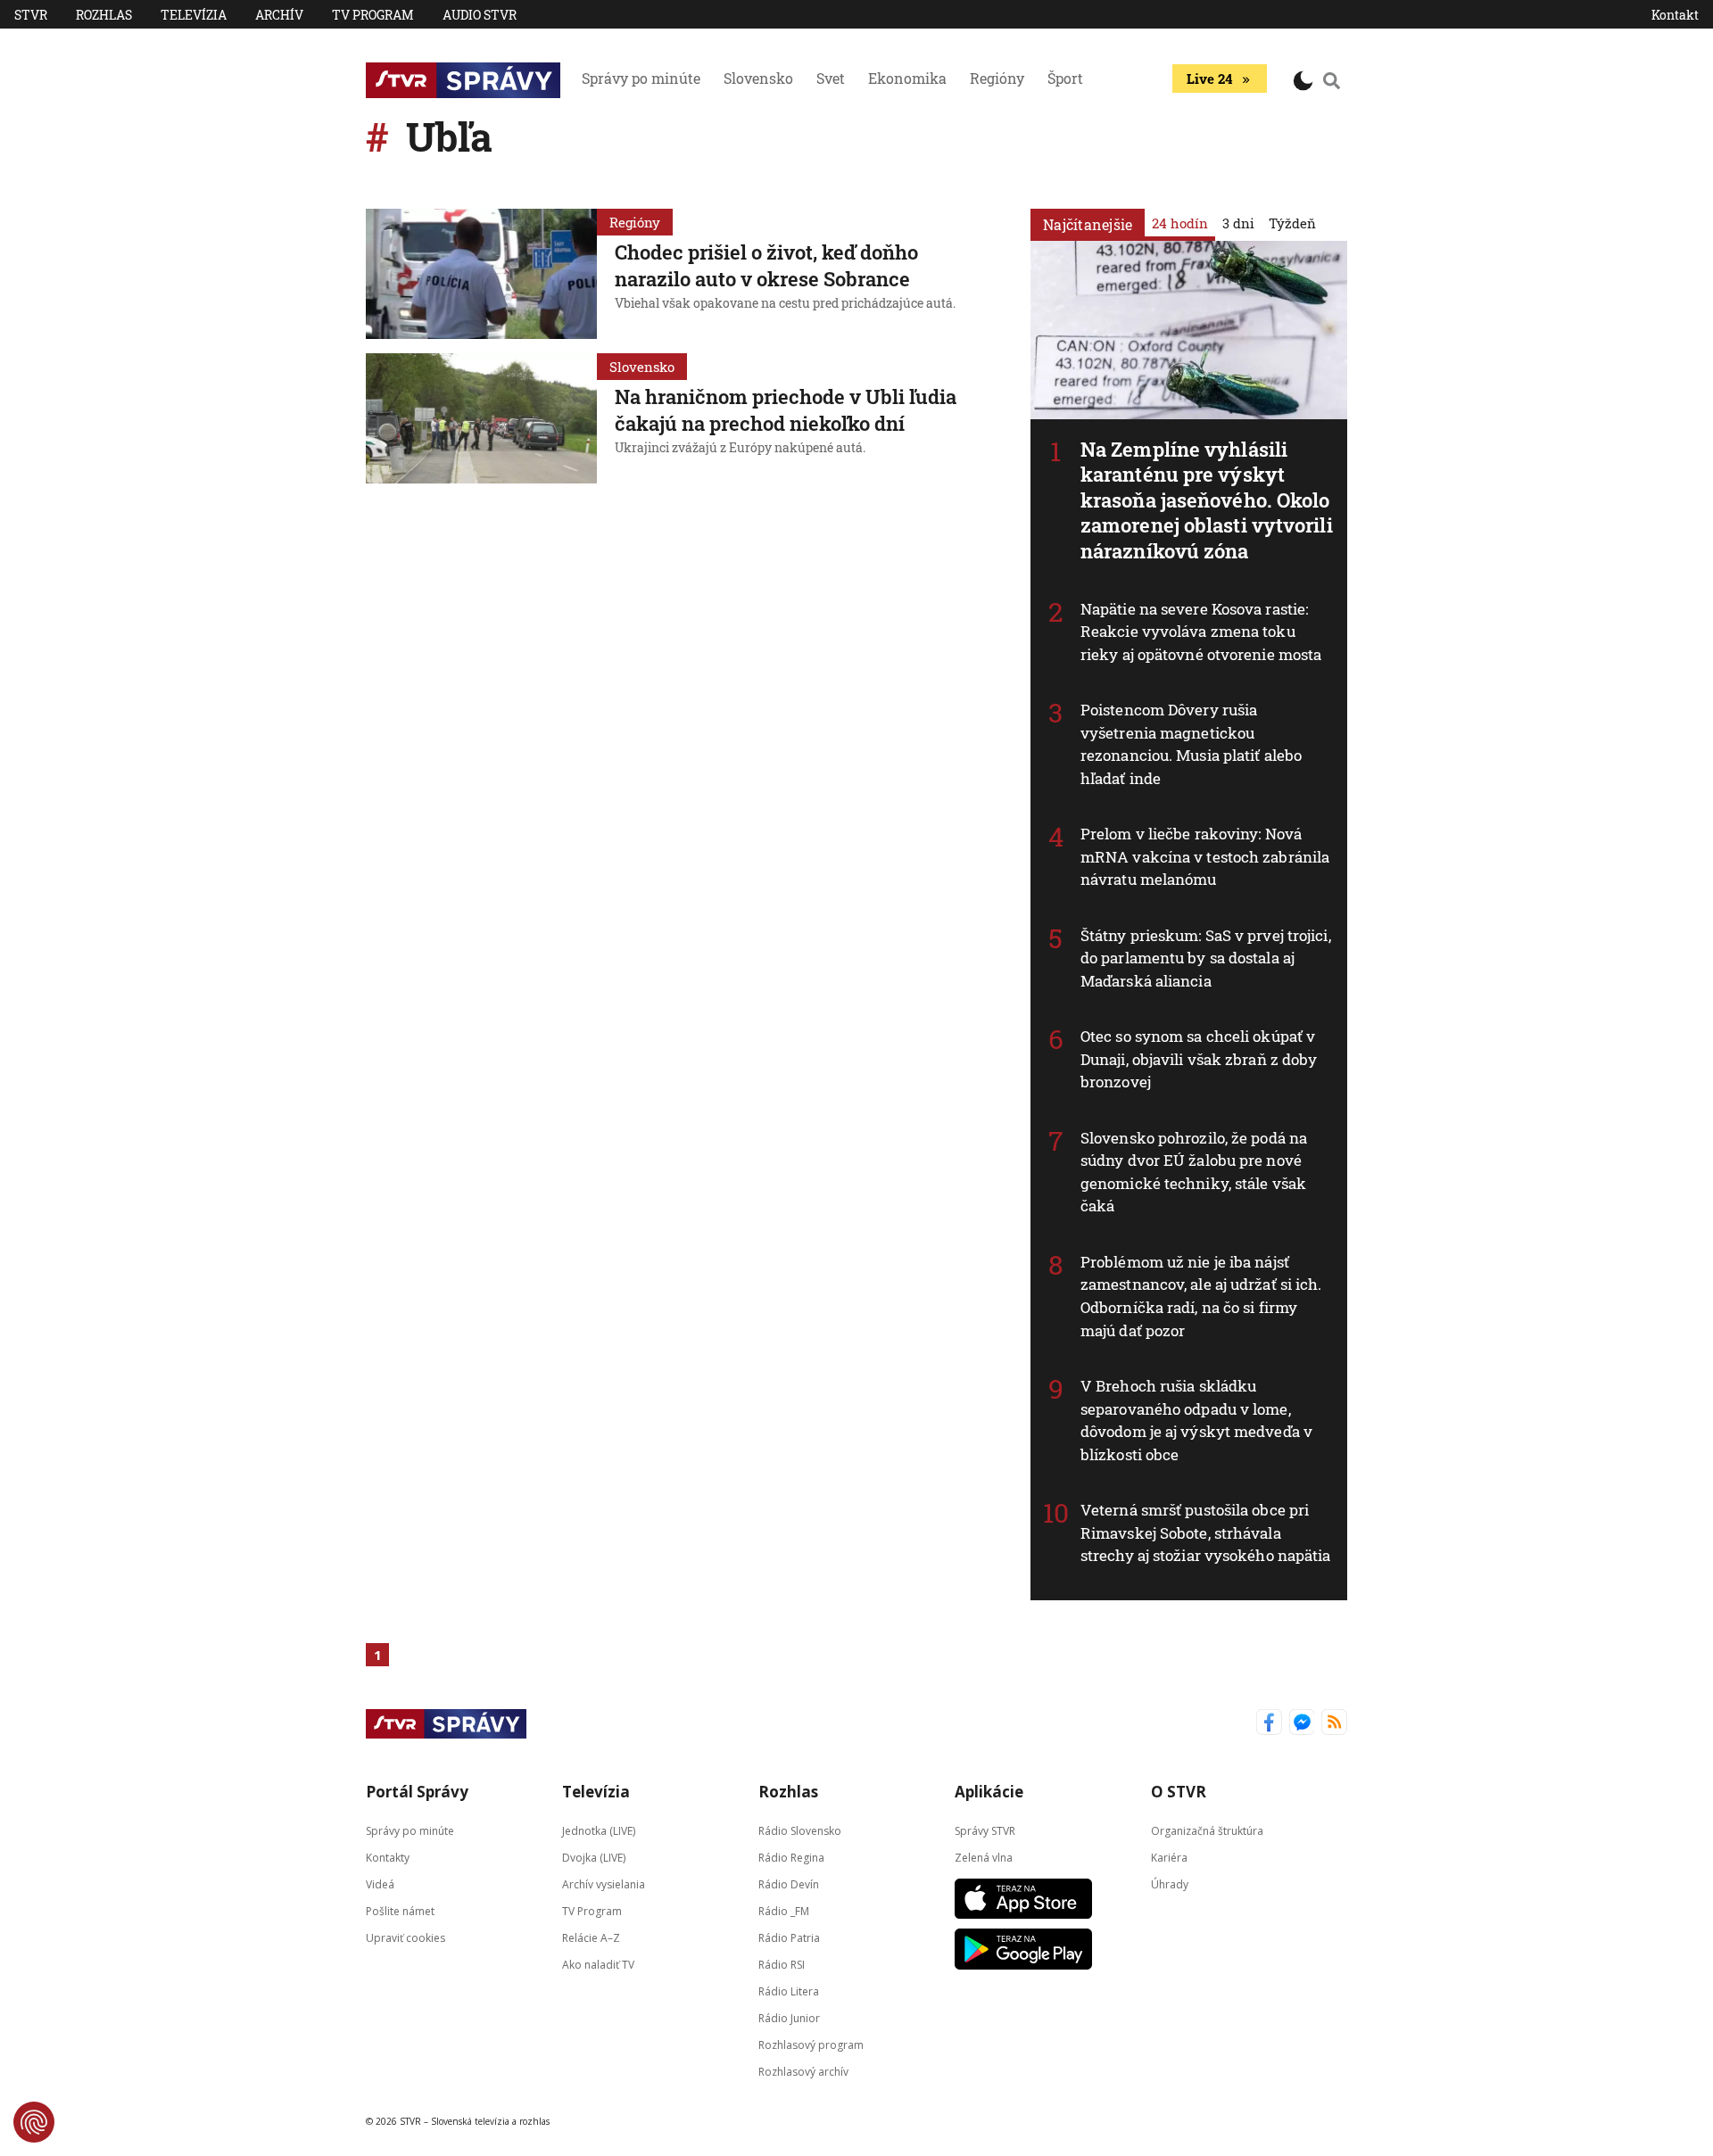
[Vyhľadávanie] (1332, 80)
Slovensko (758, 78)
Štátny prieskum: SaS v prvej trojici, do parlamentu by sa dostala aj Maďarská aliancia (1206, 958)
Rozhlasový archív (803, 2071)
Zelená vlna (984, 1857)
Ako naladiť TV (598, 1964)
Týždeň (1292, 223)
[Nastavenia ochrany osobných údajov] (34, 2122)
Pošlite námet (400, 1910)
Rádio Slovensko (800, 1830)
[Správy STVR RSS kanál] (1334, 1724)
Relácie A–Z (591, 1937)
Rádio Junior (789, 2017)
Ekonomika (907, 78)
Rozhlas (104, 15)
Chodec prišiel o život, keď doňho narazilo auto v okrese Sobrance (766, 265)
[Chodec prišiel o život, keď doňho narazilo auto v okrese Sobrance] (481, 274)
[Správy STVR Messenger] (1302, 1724)
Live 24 (1209, 78)
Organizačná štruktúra (1207, 1830)
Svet (831, 78)
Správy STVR (985, 1830)
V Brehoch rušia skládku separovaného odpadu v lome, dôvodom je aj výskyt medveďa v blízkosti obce (1196, 1420)
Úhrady (1170, 1883)
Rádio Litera (789, 1991)
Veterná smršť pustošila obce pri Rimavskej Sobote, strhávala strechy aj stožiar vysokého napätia (1206, 1532)
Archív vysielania (604, 1883)
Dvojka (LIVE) (594, 1857)
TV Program (373, 15)
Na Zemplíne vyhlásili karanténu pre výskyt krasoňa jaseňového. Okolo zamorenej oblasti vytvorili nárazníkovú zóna (1207, 500)
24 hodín (1180, 223)
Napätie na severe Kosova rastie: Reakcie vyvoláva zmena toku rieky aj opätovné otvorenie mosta (1201, 632)
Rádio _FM (784, 1910)
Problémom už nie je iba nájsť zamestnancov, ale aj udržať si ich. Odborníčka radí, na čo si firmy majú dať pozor (1201, 1296)
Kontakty (388, 1857)
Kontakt (1675, 15)
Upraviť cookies (405, 1937)
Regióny (997, 78)
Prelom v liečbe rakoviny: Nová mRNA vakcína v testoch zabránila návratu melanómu (1205, 856)
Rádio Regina (791, 1857)
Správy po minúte (641, 78)
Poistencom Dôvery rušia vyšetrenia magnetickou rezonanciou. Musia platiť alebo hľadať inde (1191, 744)
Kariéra (1169, 1857)
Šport (1065, 78)
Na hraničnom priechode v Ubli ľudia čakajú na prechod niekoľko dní (786, 410)
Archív (279, 15)
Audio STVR (480, 15)
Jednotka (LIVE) (599, 1830)
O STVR (1179, 1792)
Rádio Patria (789, 1937)
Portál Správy (417, 1792)
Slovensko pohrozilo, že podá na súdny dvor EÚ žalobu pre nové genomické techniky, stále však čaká (1194, 1172)
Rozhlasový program (811, 2044)
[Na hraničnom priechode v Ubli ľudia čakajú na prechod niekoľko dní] (481, 418)
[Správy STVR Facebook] (1269, 1724)
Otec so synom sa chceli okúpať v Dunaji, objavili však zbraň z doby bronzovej (1199, 1059)
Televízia (194, 15)
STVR (31, 15)
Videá (380, 1883)
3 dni (1238, 223)
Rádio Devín (789, 1883)
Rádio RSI (782, 1964)
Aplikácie (989, 1792)
